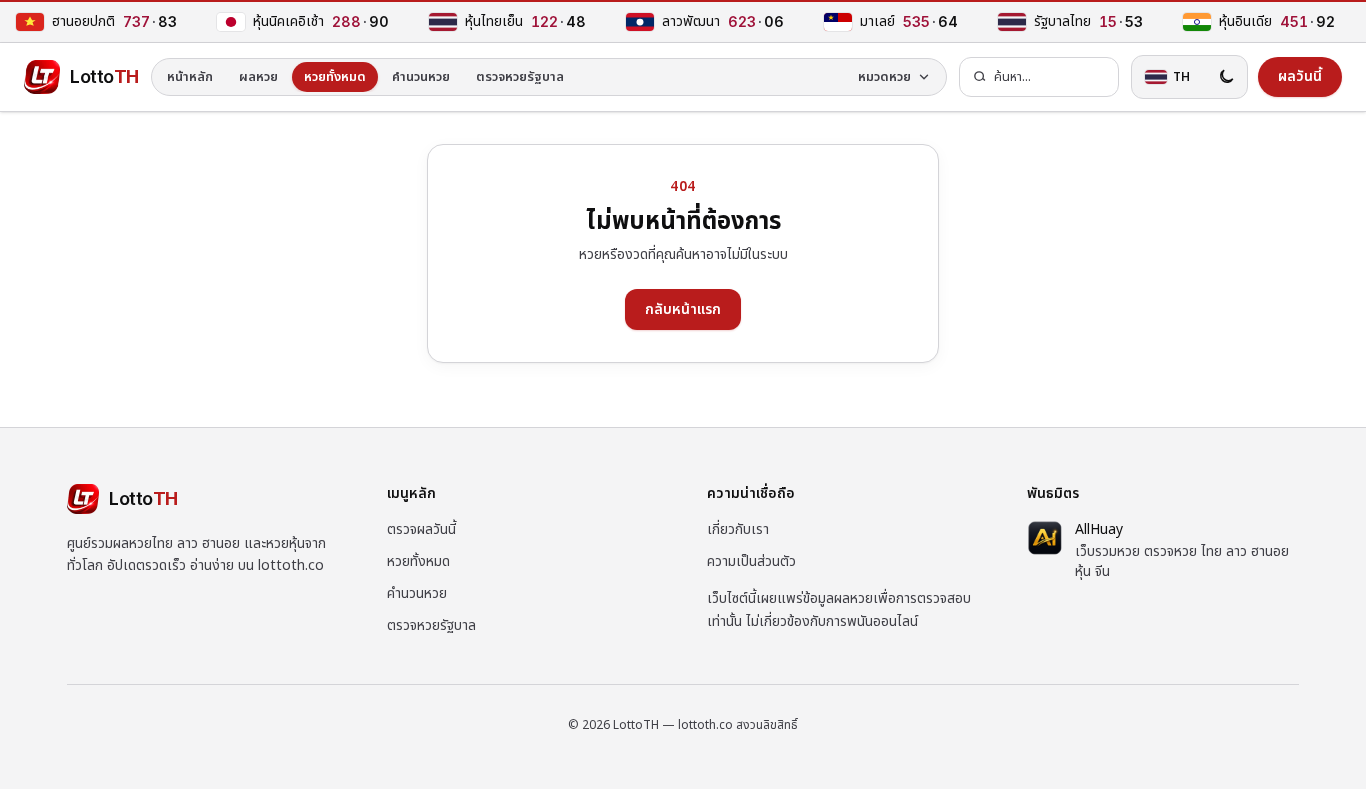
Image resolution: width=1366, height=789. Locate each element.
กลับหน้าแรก (683, 309)
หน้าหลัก (190, 77)
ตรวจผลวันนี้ (421, 529)
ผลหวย (258, 77)
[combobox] (1039, 77)
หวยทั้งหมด (335, 77)
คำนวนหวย (421, 77)
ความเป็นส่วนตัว (751, 561)
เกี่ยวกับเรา (738, 529)
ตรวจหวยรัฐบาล (520, 77)
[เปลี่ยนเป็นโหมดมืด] (1226, 77)
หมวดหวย (884, 77)
